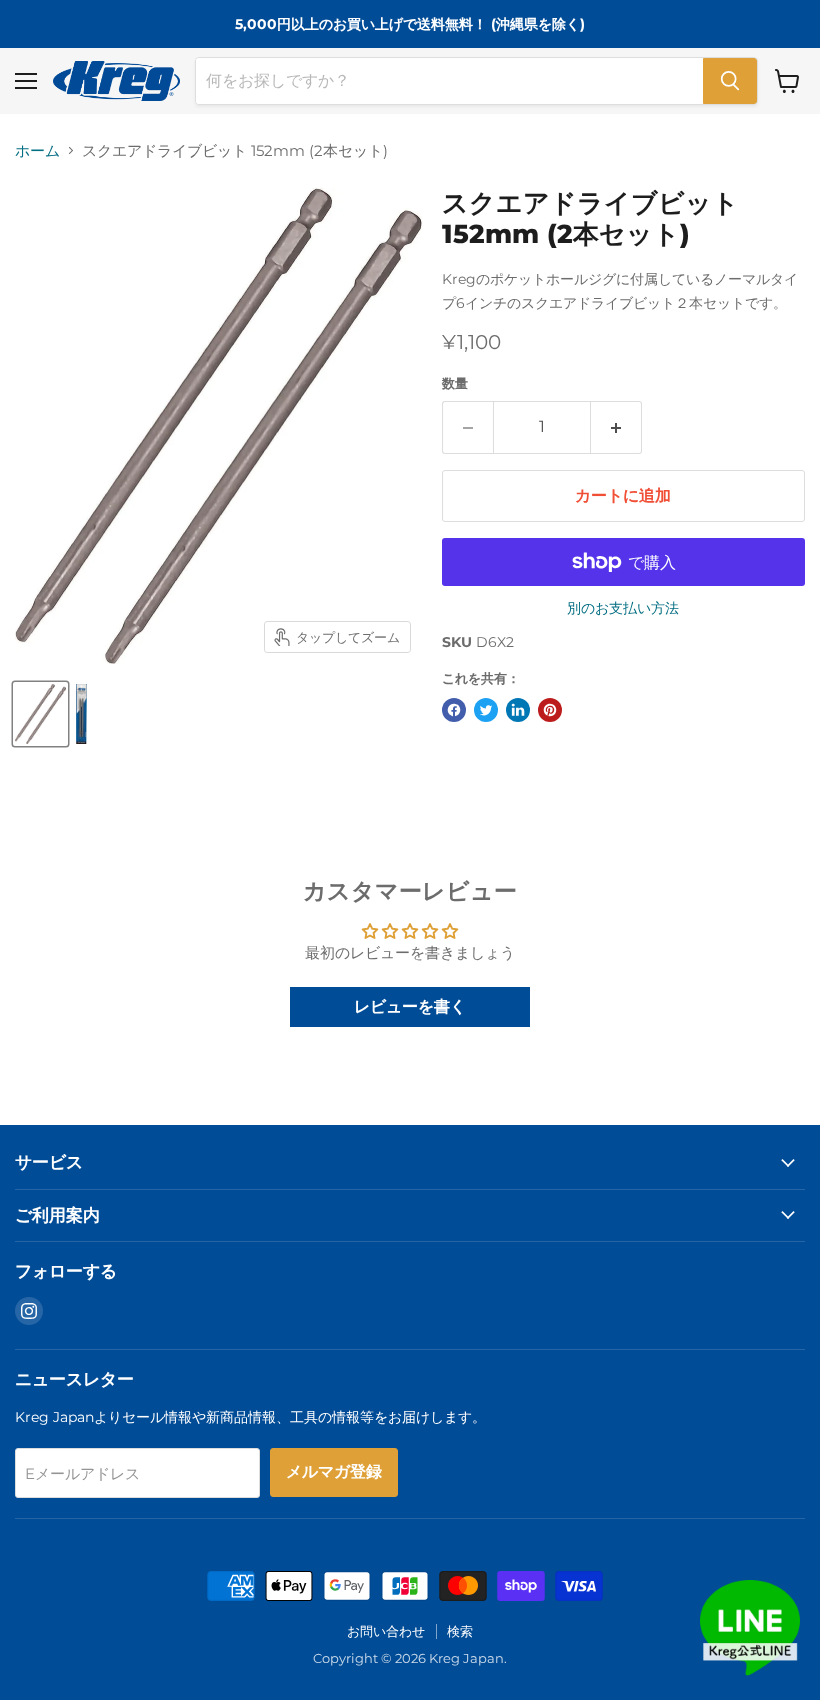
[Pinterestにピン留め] (550, 710)
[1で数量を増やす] (616, 427)
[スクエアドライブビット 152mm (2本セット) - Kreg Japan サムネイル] (40, 714)
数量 (455, 383)
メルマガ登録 (334, 1472)
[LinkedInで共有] (518, 710)
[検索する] (730, 81)
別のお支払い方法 (623, 608)
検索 (460, 1631)
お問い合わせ (386, 1631)
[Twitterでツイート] (486, 710)
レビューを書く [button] (410, 1006)
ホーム (37, 150)
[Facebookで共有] (454, 710)
